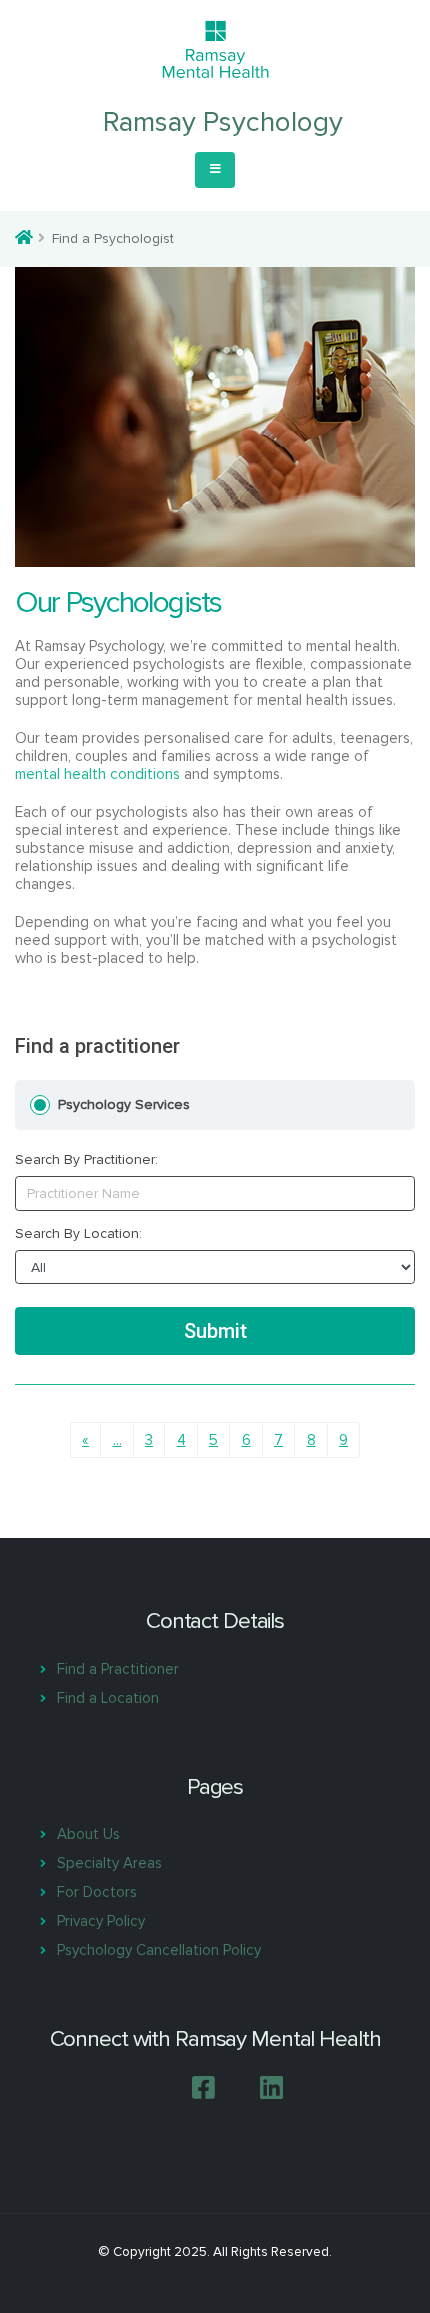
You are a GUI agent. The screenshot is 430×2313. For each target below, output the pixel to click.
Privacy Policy (101, 1921)
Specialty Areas (109, 1863)
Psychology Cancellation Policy (159, 1950)
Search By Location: (78, 1234)
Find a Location (108, 1698)
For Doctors (97, 1892)
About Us (88, 1834)
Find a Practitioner (118, 1669)
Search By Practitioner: (86, 1160)
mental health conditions (97, 774)
